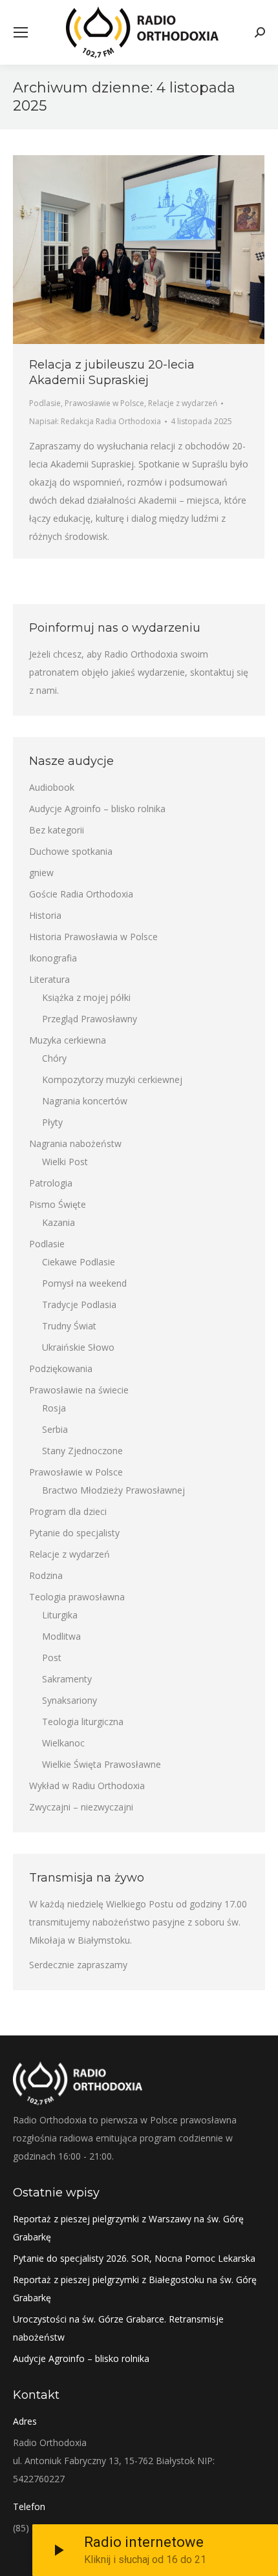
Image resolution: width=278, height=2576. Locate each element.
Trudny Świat (69, 1326)
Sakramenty (67, 1679)
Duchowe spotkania (71, 851)
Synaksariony (69, 1700)
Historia (45, 915)
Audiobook (52, 787)
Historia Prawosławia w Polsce (93, 937)
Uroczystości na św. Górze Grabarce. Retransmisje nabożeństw (118, 2328)
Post (52, 1658)
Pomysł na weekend (84, 1283)
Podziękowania (61, 1368)
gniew (41, 873)
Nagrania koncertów (85, 1101)
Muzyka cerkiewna (68, 1040)
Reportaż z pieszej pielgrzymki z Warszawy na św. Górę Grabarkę (128, 2228)
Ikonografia (53, 958)
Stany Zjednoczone (82, 1451)
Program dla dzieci (68, 1511)
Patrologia (51, 1183)
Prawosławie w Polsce (104, 403)
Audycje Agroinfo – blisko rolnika (97, 809)
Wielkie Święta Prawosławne (102, 1764)
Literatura (49, 979)
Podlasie (45, 403)
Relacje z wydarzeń (183, 403)
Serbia (55, 1429)
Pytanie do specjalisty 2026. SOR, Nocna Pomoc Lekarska (134, 2258)
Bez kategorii (57, 830)
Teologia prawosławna (77, 1597)
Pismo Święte (58, 1204)
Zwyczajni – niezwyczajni (81, 1807)
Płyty (52, 1122)
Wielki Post (65, 1162)
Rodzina (46, 1575)
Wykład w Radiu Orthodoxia (87, 1786)
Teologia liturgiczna (83, 1722)
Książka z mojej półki (86, 997)
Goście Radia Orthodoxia (81, 894)
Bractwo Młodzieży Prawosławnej (113, 1490)
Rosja (54, 1408)
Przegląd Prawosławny (90, 1019)
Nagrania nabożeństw (75, 1143)
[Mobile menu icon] (21, 32)
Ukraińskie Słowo (78, 1347)
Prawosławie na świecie (79, 1390)
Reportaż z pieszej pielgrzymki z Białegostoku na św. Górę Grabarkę (135, 2289)
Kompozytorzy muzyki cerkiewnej (112, 1079)
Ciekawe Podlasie (79, 1262)
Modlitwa (61, 1636)
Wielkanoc (63, 1743)
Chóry (54, 1058)
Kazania (59, 1222)
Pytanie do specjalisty (74, 1533)
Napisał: (95, 421)
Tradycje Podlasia (79, 1304)
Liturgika (60, 1615)
